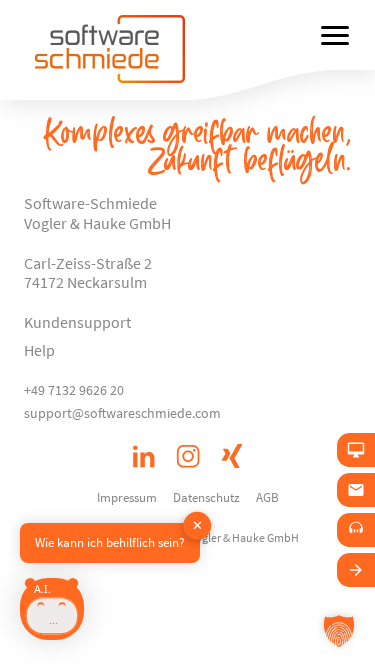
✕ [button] (197, 525)
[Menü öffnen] (335, 35)
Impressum (127, 497)
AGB (267, 497)
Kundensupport (77, 322)
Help (39, 350)
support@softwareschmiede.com (122, 413)
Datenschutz (206, 497)
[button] (339, 631)
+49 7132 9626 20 (74, 390)
